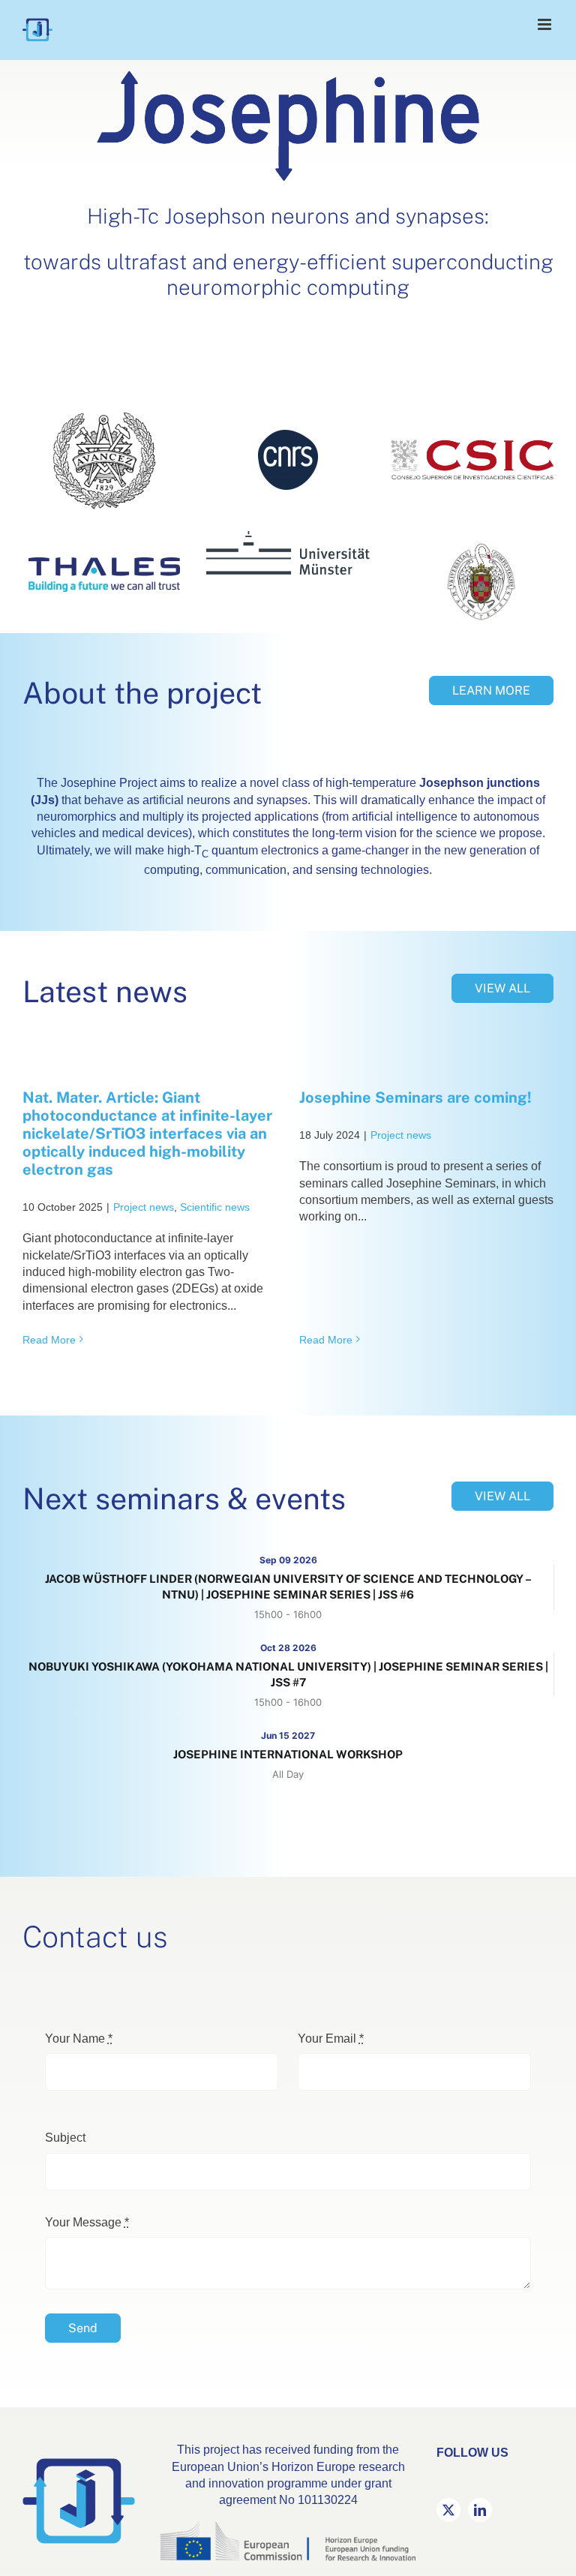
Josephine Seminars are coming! (415, 1097)
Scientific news (215, 1207)
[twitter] (448, 2510)
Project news (144, 1207)
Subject (65, 2138)
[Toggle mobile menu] (546, 24)
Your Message (87, 2222)
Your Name (79, 2039)
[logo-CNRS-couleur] (288, 435)
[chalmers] (104, 409)
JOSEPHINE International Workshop (288, 1754)
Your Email (331, 2039)
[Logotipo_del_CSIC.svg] (472, 445)
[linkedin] (480, 2510)
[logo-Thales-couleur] (104, 563)
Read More (49, 1340)
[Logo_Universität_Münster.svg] (288, 537)
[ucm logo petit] (481, 547)
